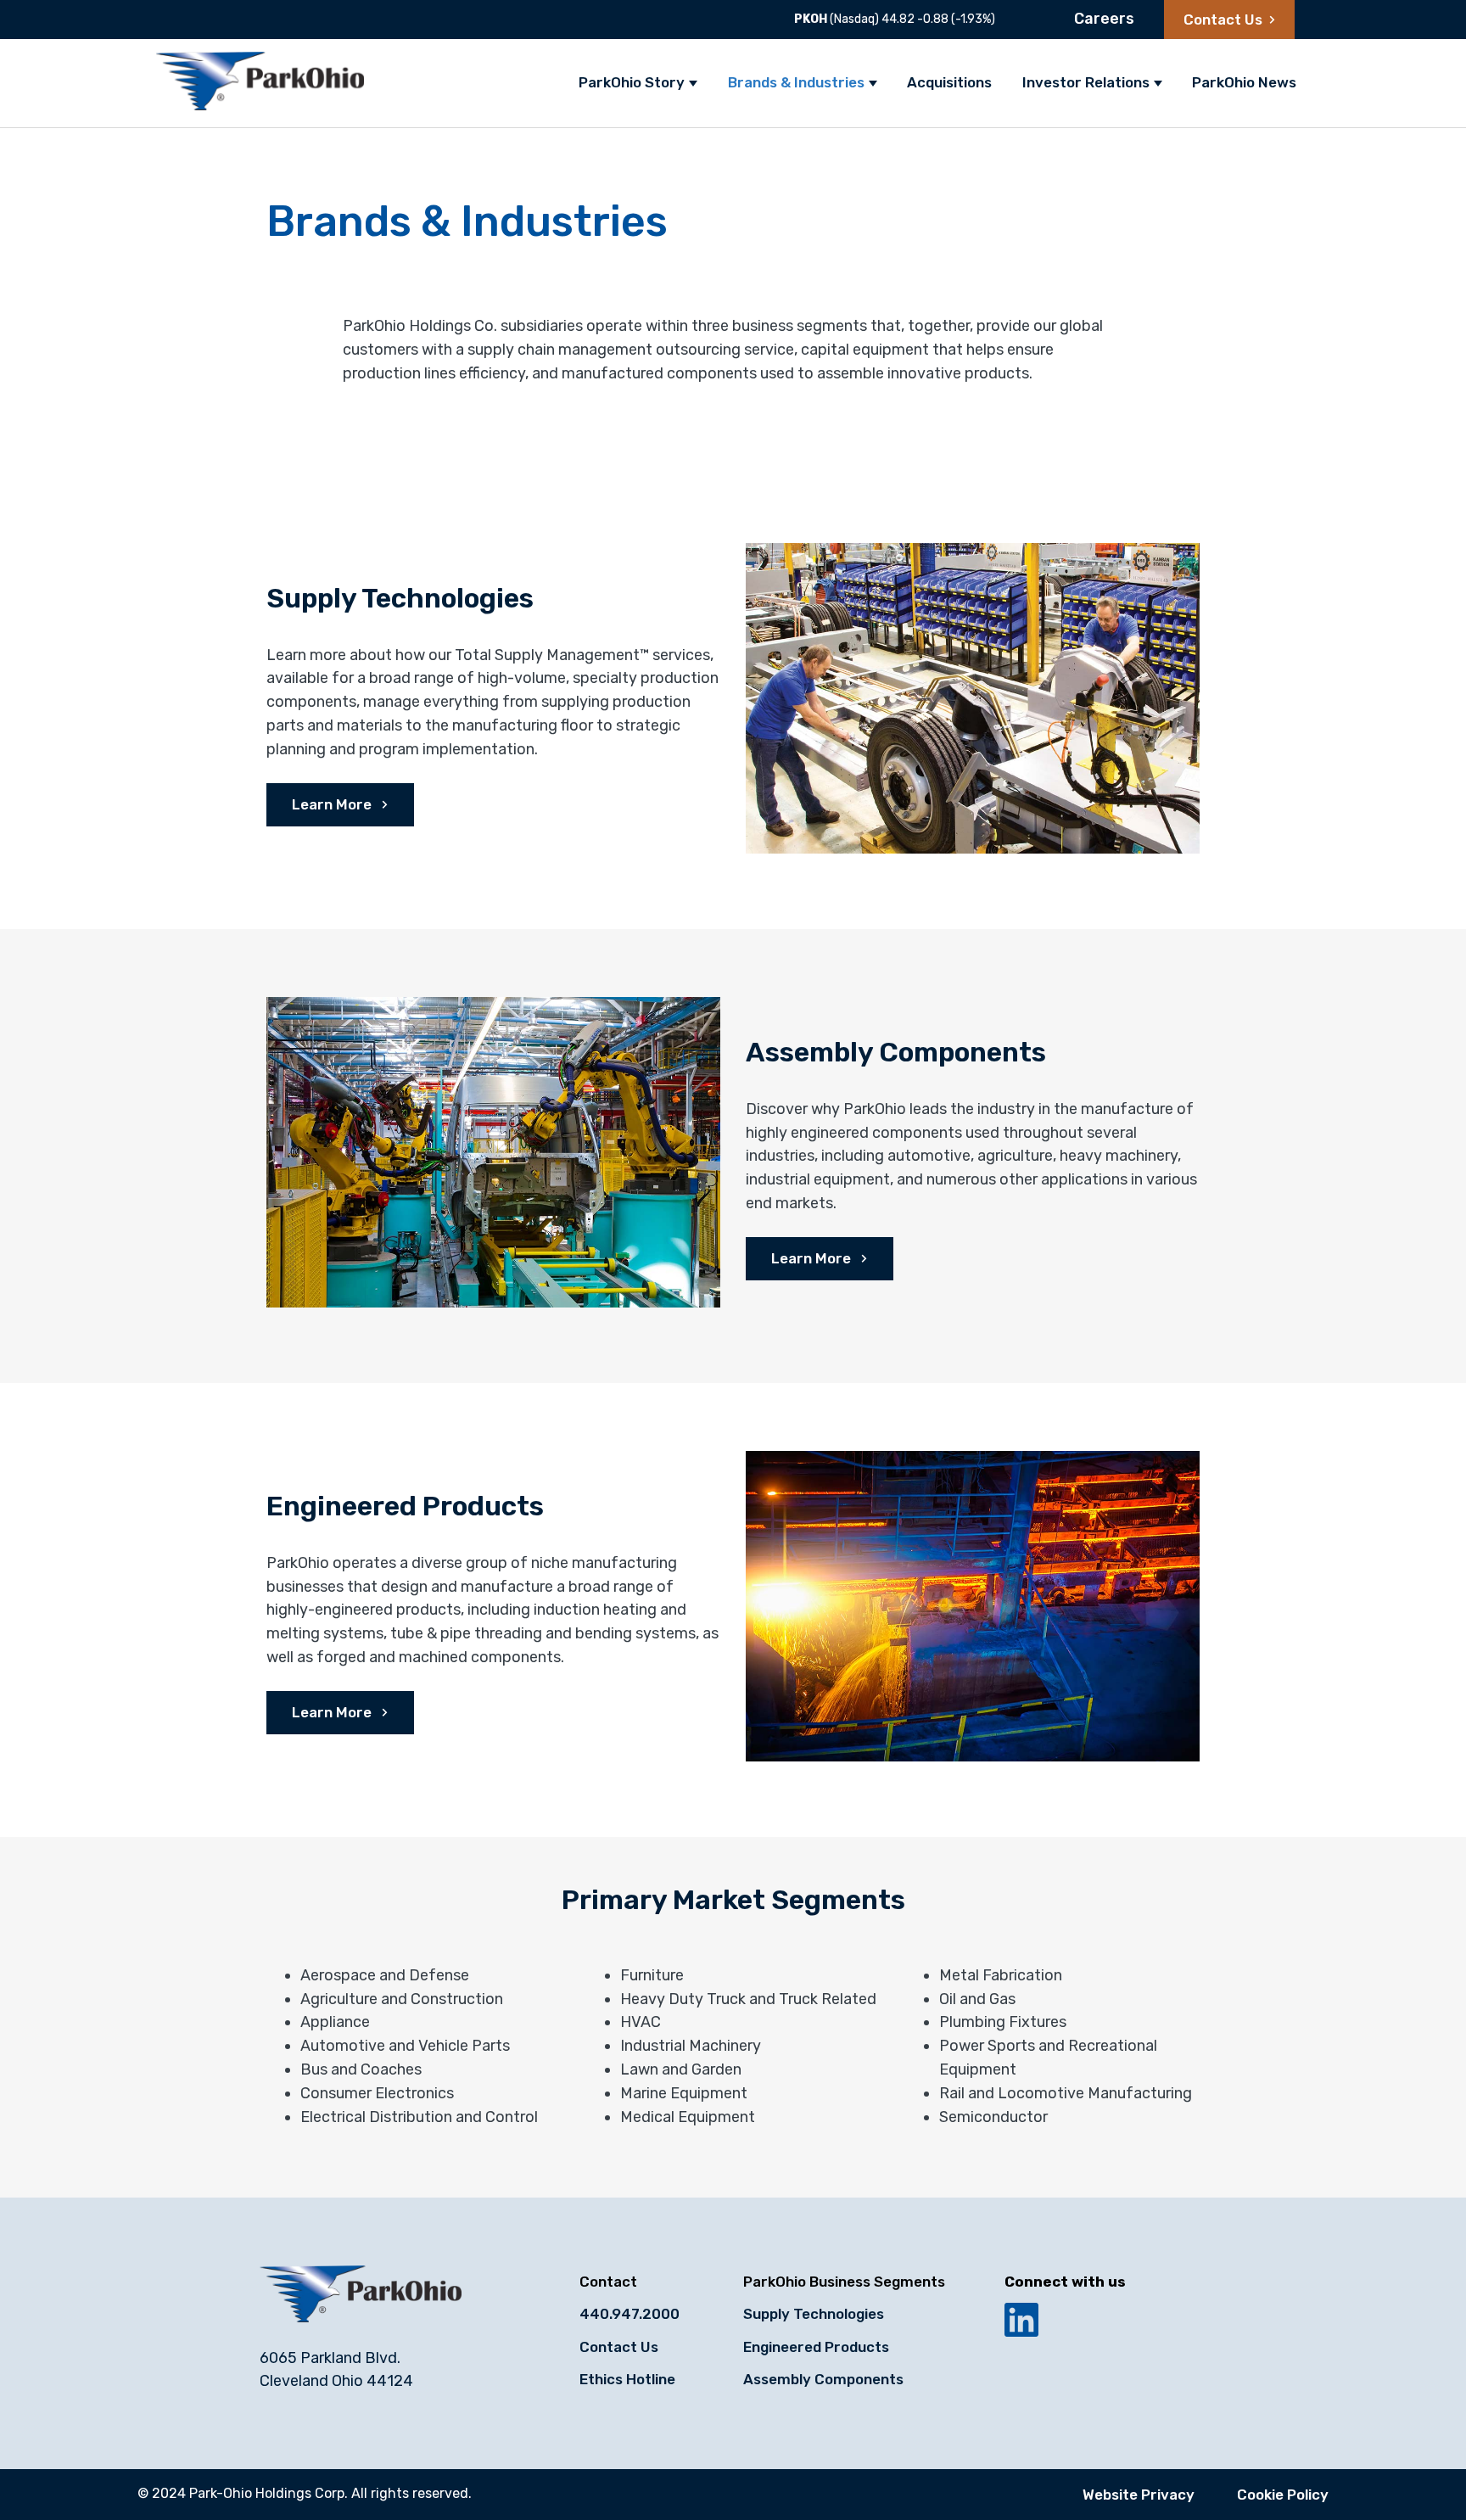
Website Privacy (1139, 2495)
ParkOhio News (1244, 82)
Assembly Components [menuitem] (823, 2379)
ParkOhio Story (632, 82)
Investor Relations (1086, 82)
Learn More (333, 804)
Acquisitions (949, 82)
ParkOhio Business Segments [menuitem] (844, 2282)
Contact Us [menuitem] (619, 2347)
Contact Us (1223, 20)
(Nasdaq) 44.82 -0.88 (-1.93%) (895, 19)
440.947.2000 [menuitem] (629, 2314)
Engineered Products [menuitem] (816, 2347)
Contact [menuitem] (608, 2282)
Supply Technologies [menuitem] (814, 2314)
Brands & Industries (796, 82)
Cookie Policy (1283, 2495)
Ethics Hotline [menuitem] (627, 2379)
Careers (1104, 19)
